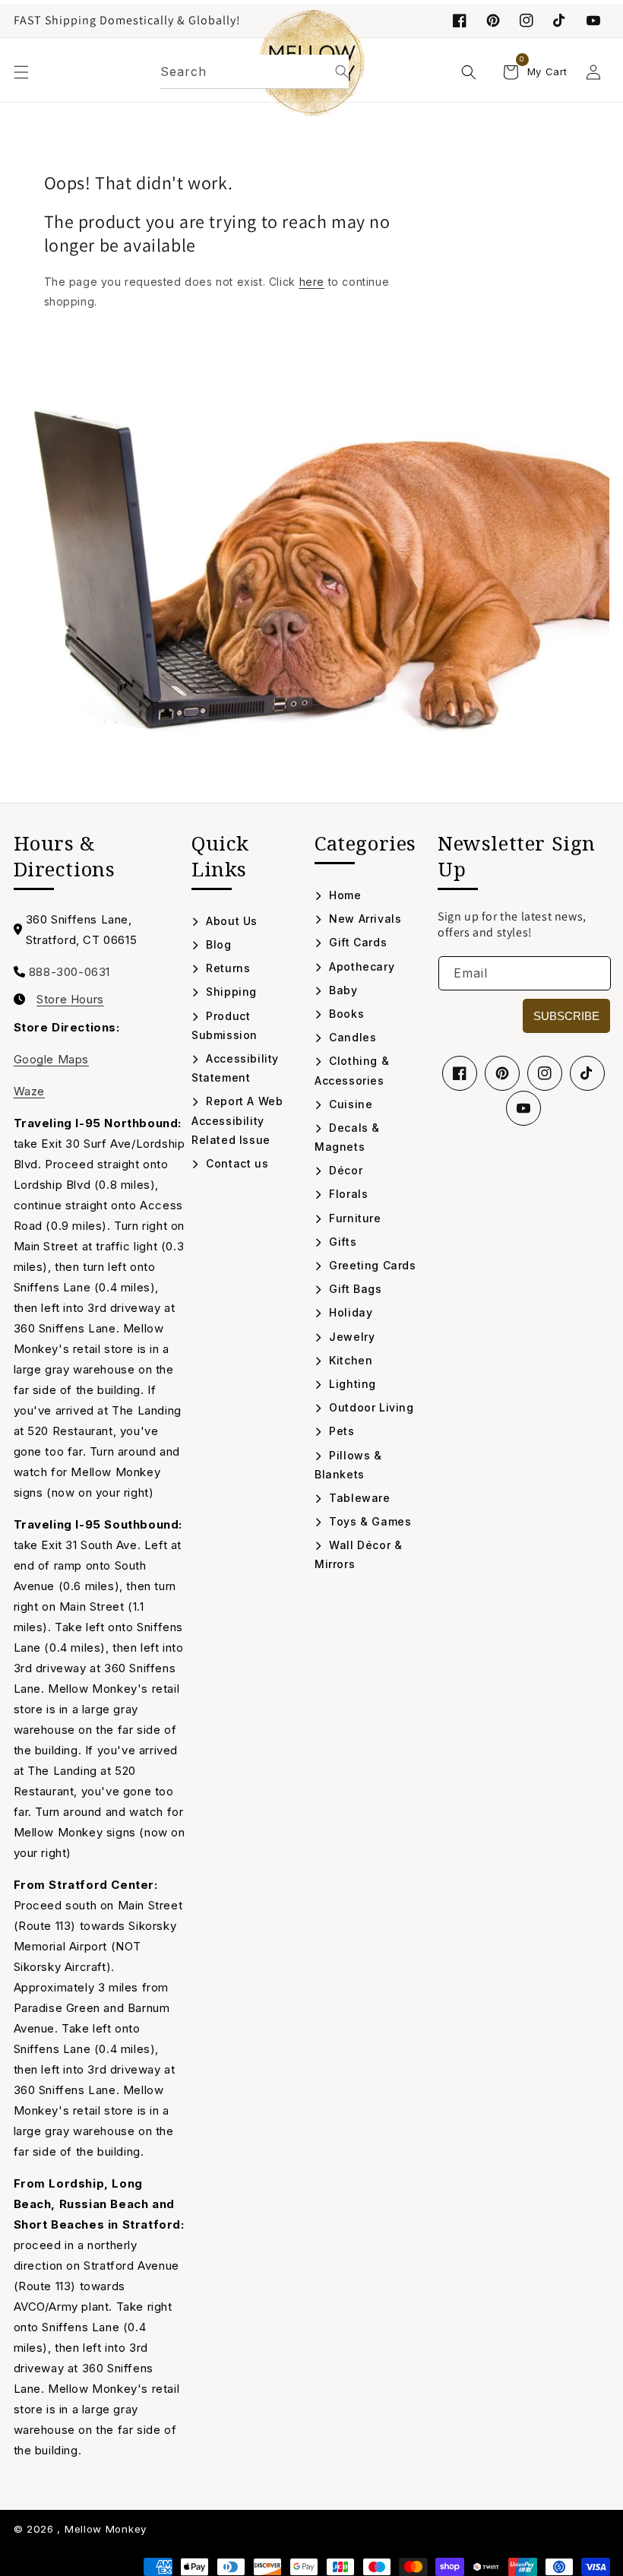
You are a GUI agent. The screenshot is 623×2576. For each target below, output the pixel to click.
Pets (340, 1431)
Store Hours (70, 1000)
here (312, 282)
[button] (21, 72)
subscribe (566, 1016)
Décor (344, 1170)
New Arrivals (364, 919)
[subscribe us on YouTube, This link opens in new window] (593, 21)
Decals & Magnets (347, 1137)
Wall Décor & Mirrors (358, 1554)
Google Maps (52, 1059)
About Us (230, 921)
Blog (217, 944)
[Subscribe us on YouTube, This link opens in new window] (523, 1108)
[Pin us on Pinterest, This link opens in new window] (493, 21)
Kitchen (349, 1360)
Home (344, 895)
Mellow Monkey (106, 2529)
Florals (347, 1194)
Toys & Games (368, 1521)
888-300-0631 (70, 972)
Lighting (351, 1384)
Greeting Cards (371, 1265)
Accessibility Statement (235, 1068)
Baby (342, 990)
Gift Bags (354, 1289)
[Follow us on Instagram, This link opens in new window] (527, 21)
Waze (29, 1091)
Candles (351, 1037)
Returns (226, 968)
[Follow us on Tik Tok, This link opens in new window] (560, 21)
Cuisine (349, 1104)
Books (345, 1014)
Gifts (341, 1242)
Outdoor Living (370, 1407)
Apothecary (360, 966)
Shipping (230, 992)
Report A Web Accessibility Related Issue (237, 1120)
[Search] (342, 71)
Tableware (358, 1498)
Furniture (354, 1218)
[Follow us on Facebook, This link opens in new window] (460, 21)
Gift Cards (356, 942)
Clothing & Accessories (352, 1070)
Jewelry (350, 1337)
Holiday (349, 1312)
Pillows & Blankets (348, 1465)
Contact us (236, 1163)
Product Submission (225, 1025)
